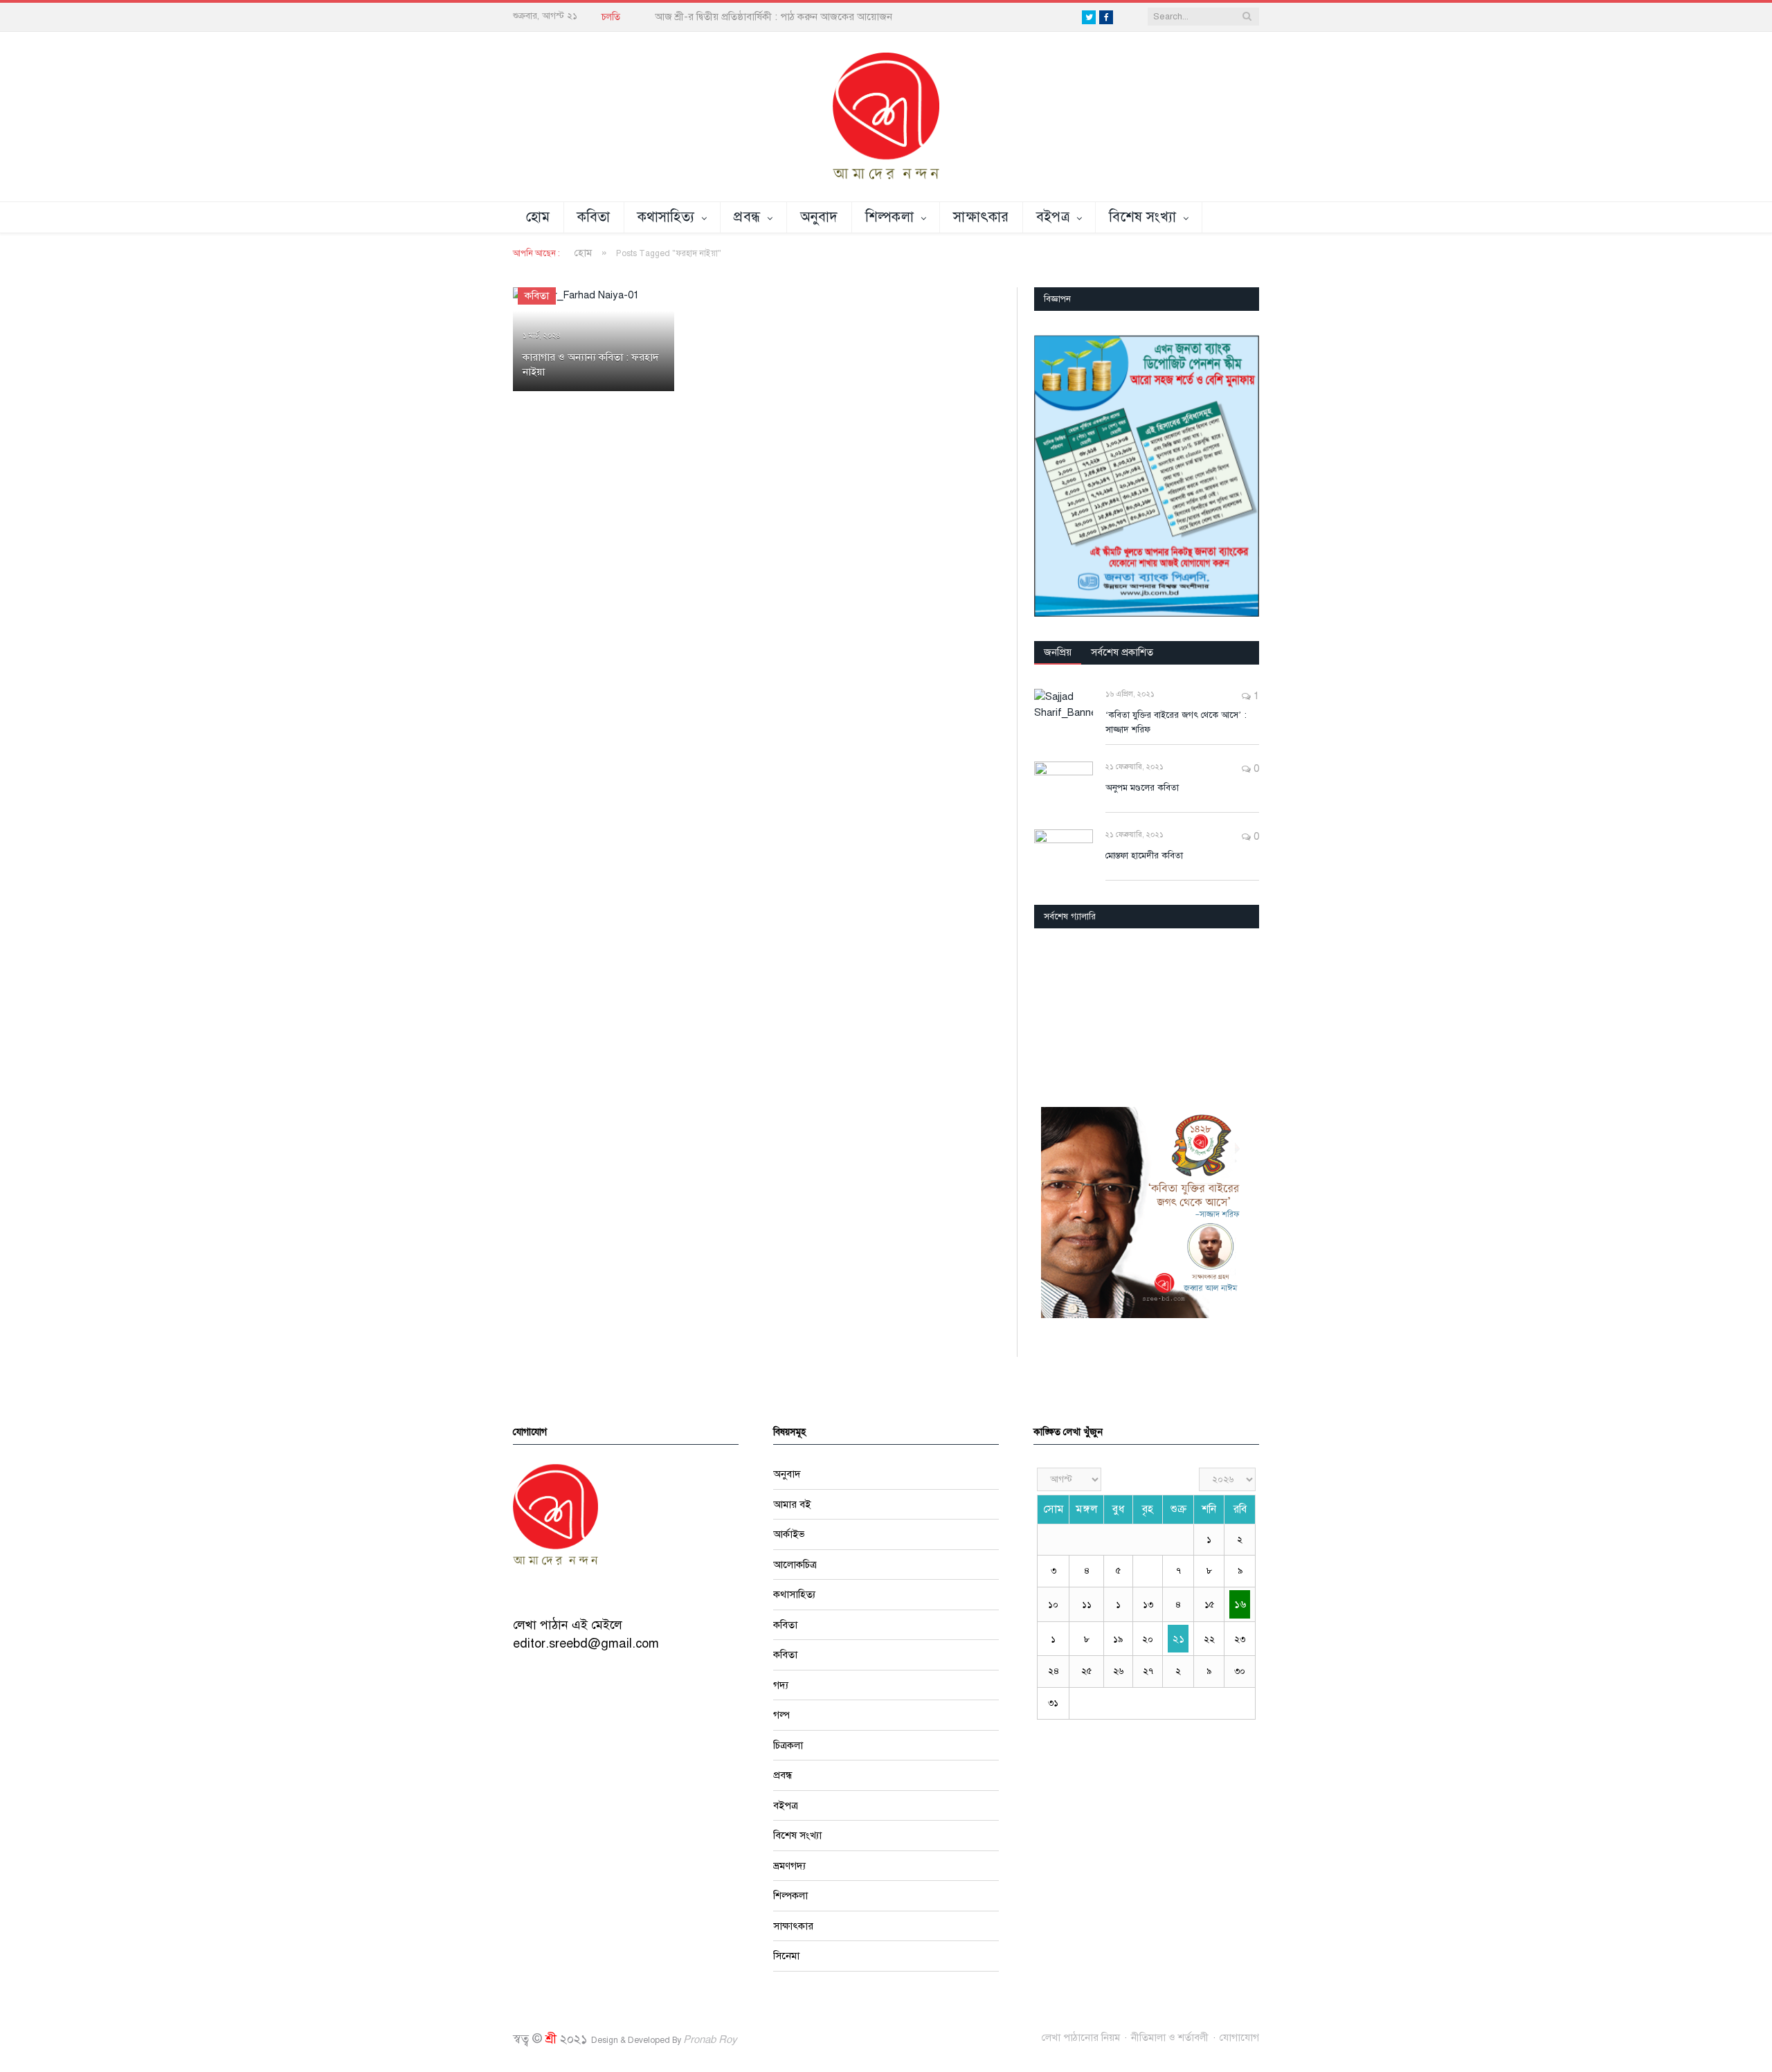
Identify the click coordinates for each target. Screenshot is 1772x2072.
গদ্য (781, 1684)
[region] (1147, 476)
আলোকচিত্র (795, 1564)
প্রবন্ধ (747, 217)
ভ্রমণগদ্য (789, 1865)
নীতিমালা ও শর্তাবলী (1170, 2037)
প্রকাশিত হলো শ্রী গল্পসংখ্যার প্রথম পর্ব (729, 17)
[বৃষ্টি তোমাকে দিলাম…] (1147, 1012)
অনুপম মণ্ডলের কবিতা (1142, 787)
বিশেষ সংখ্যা (1142, 217)
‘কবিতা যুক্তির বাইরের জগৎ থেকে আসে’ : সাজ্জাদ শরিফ (1176, 722)
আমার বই (792, 1504)
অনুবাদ (819, 217)
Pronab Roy (710, 2039)
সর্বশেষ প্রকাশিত (1122, 651)
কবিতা (594, 217)
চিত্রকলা (788, 1745)
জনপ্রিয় (1058, 651)
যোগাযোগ (1239, 2037)
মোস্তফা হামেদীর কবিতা (1144, 855)
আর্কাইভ (789, 1534)
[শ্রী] (886, 116)
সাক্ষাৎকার (981, 217)
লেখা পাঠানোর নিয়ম (1081, 2037)
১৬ (1240, 1604)
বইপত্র (1053, 217)
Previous (1050, 1013)
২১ (1178, 1638)
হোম (538, 217)
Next (1244, 1013)
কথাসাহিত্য (666, 217)
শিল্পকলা (889, 217)
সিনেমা (786, 1956)
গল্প (781, 1715)
